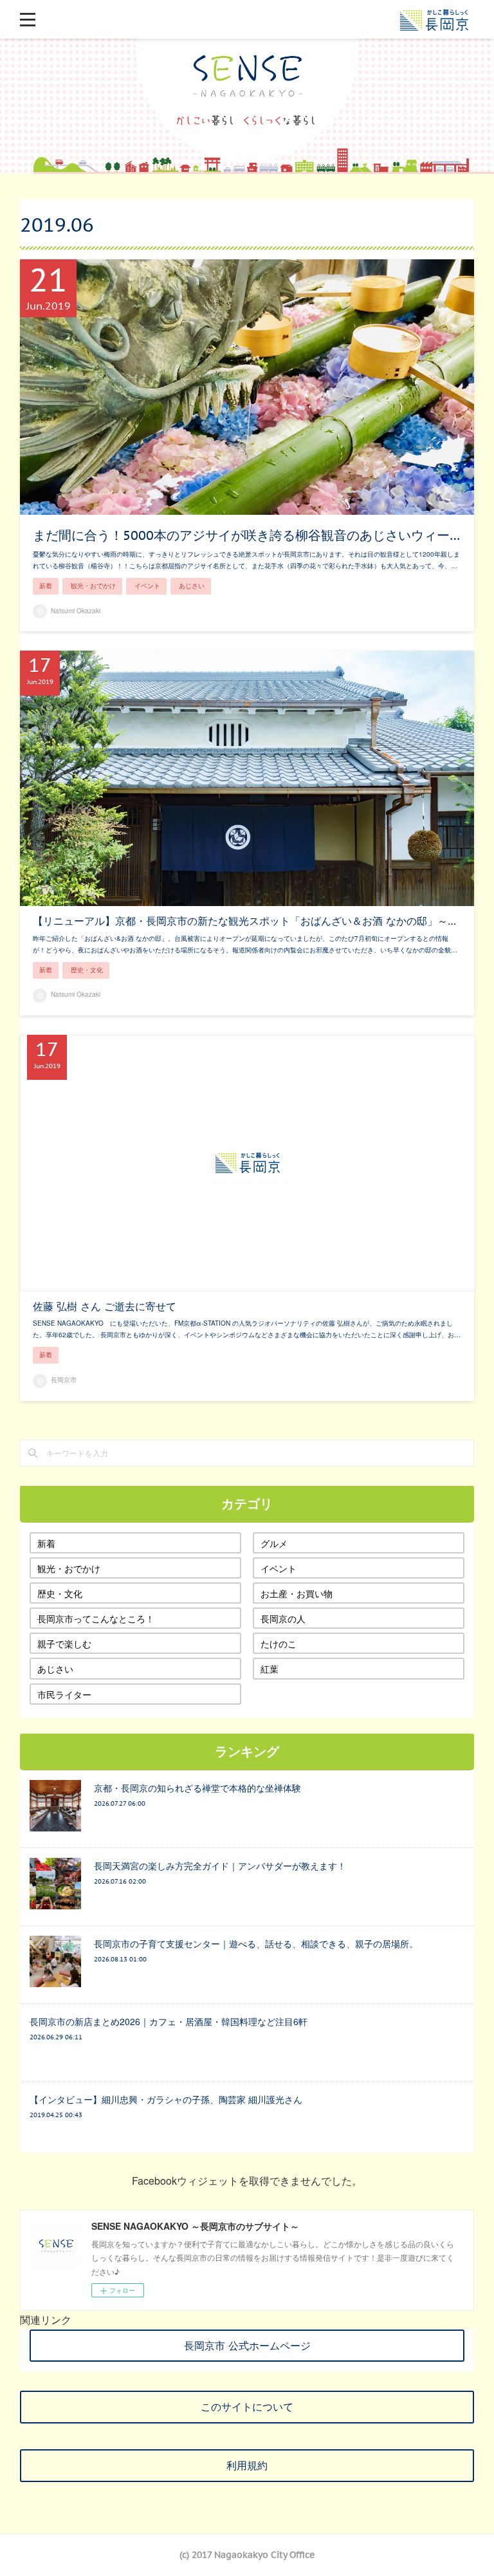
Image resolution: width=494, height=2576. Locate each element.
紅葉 (270, 1669)
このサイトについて (247, 2407)
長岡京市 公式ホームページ (247, 2346)
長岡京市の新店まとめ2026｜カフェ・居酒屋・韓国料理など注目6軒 (169, 2021)
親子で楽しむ (64, 1644)
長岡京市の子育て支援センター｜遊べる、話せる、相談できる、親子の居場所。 (256, 1943)
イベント (147, 586)
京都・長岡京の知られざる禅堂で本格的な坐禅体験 (197, 1788)
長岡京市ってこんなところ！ (96, 1618)
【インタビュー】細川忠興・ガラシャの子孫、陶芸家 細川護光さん (166, 2099)
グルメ (274, 1543)
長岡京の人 (283, 1618)
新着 (46, 586)
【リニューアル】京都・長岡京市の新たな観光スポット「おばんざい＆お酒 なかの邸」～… (244, 921)
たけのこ (279, 1644)
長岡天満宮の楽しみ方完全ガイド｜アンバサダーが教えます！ (220, 1866)
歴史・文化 (87, 970)
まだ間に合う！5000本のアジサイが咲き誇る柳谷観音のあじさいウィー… (246, 535)
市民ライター (64, 1694)
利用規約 (247, 2465)
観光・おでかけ (93, 586)
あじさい (192, 586)
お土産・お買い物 (297, 1593)
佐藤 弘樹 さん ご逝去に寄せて (105, 1306)
